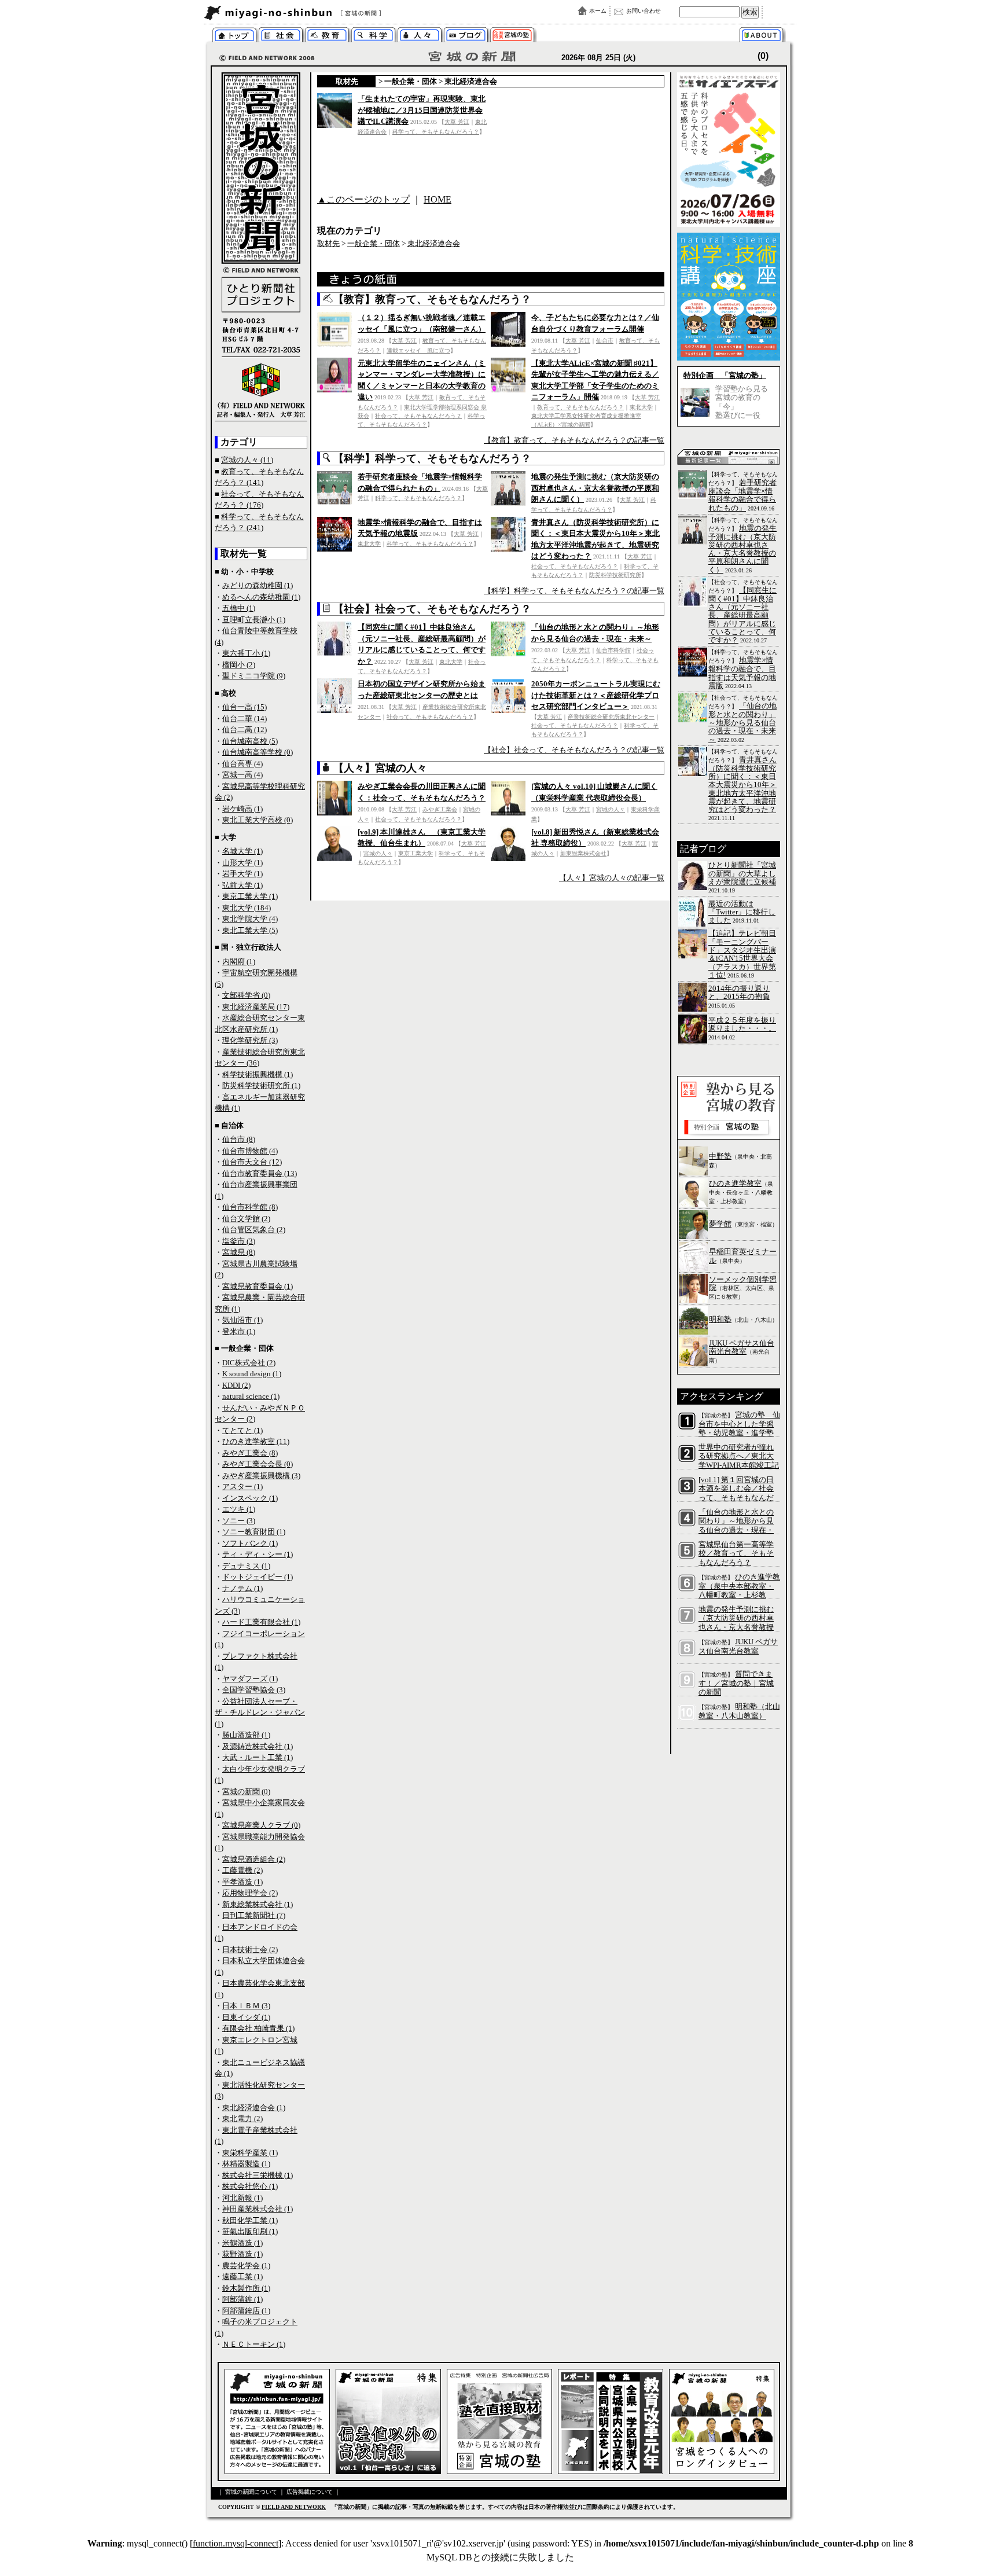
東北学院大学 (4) (250, 919)
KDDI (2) (236, 1385)
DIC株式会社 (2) (249, 1363)
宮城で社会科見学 (281, 36)
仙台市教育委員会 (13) (260, 1173)
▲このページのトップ (363, 199)
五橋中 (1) (239, 608)
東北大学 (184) (247, 908)
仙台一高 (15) (245, 707)
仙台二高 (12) (245, 730)
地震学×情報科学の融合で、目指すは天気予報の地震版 (742, 673)
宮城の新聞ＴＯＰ (235, 36)
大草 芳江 (457, 122)
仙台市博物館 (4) (250, 1151)
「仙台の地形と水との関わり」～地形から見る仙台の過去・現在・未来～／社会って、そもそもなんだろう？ (736, 1530)
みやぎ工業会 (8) (250, 1453)
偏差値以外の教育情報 (327, 36)
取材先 (347, 81)
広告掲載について (310, 2492)
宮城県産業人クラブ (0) (261, 1825)
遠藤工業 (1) (242, 2276)
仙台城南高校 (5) (250, 741)
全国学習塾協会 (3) (254, 1690)
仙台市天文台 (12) (252, 1162)
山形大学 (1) (242, 863)
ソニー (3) (239, 1521)
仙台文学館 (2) (246, 1219)
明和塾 (720, 1319)
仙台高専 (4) (242, 764)
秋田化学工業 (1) (250, 2220)
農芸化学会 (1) (246, 2266)
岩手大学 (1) (242, 874)
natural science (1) (251, 1396)
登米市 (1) (239, 1331)
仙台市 (605, 341)
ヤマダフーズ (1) (250, 1679)
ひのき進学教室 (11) (256, 1441)
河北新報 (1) (242, 2198)
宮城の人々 (420, 36)
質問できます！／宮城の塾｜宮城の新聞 (736, 1683)
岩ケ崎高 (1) (242, 809)
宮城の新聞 (345, 13)
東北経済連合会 (471, 81)
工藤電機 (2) (242, 1870)
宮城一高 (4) (242, 775)
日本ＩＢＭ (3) (246, 2006)
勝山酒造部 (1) (246, 1735)
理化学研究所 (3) (250, 1040)
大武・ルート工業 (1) (258, 1757)
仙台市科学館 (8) (250, 1207)
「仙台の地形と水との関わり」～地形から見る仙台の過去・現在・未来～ (742, 723)
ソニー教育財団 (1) (254, 1532)
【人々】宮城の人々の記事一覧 (612, 878)
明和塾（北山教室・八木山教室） (739, 1711)
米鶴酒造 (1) (242, 2243)
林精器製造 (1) (246, 2164)
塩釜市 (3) (239, 1241)
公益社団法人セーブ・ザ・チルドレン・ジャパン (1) (260, 1713)
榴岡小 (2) (239, 665)
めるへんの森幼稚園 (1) (261, 597)
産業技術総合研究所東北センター (611, 717)
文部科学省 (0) (246, 995)
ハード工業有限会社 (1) (261, 1622)
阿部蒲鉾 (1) (242, 2299)
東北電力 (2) (242, 2119)
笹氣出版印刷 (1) (250, 2231)
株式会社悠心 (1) (250, 2186)
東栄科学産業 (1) (250, 2153)
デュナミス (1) (246, 1566)
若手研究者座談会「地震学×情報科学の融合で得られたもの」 (742, 495)
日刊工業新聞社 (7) (254, 1915)
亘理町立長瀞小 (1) (254, 620)
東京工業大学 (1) (250, 896)
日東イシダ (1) (246, 2017)
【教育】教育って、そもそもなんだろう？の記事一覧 (574, 440)
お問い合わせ (644, 11)
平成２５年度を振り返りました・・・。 (742, 1024)
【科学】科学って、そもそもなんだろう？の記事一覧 (574, 591)
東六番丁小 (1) (246, 653)
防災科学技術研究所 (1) (261, 1085)
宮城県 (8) (239, 1252)
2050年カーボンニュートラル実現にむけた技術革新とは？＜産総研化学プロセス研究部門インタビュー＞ (596, 695)
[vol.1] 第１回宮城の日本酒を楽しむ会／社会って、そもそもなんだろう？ (736, 1493)
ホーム (598, 11)
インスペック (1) (250, 1498)
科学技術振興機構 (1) (258, 1074)
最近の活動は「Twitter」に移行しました (742, 912)
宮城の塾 (512, 36)
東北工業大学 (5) (250, 930)
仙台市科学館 (613, 650)
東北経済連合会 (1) (254, 2108)
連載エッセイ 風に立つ (418, 350)
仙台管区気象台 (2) (254, 1230)
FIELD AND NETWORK (294, 2507)
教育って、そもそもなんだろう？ (580, 407)
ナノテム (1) (242, 1588)
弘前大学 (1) (242, 885)
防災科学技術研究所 (615, 575)
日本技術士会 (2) (250, 1950)
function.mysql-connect (236, 2543)
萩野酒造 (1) (242, 2254)
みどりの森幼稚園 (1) (258, 585)
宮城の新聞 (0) (246, 1792)
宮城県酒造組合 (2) (254, 1859)
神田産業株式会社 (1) (258, 2209)
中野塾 (720, 1156)
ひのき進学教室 (735, 1183)
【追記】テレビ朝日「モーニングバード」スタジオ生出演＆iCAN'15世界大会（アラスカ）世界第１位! (742, 954)
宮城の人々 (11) (247, 460)
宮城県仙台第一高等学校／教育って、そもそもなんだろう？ (736, 1553)
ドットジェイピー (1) (258, 1577)
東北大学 (641, 407)
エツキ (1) (239, 1509)
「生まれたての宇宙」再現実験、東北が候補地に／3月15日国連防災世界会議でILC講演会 (422, 110)
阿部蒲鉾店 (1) (246, 2311)
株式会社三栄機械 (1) (258, 2175)
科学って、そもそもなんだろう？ (374, 36)
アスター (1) (242, 1487)
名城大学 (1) (242, 851)
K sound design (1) (252, 1374)
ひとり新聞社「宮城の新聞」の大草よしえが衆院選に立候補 (742, 873)
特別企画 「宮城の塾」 (725, 375)
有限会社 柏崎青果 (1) (258, 2028)
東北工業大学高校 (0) (258, 820)
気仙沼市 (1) (242, 1320)
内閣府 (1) (239, 962)
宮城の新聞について (764, 36)
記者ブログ (466, 36)
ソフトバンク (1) (250, 1543)
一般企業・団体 (411, 81)
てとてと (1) (242, 1430)
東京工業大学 (416, 853)
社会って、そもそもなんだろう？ (418, 416)
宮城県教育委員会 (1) (258, 1286)
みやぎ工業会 (440, 809)
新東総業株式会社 (583, 853)
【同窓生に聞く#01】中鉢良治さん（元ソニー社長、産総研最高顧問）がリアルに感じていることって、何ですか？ (742, 615)
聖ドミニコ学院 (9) (254, 676)
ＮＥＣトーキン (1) (254, 2344)
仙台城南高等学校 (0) (258, 752)
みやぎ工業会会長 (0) (258, 1464)
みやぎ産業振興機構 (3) (261, 1476)
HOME (437, 199)
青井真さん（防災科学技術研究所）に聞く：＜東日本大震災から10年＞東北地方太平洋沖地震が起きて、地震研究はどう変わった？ (742, 784)
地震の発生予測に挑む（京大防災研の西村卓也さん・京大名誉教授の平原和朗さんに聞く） (595, 488)
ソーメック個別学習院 (743, 1283)
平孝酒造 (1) (242, 1882)
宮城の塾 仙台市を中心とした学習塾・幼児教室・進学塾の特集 (739, 1428)
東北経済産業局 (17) (256, 1007)
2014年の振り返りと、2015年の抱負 (739, 992)
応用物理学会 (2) (250, 1893)
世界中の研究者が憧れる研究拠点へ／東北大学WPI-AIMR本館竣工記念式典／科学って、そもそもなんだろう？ (739, 1465)
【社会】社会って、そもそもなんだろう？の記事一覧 (574, 750)
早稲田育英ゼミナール (743, 1256)
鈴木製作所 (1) (246, 2288)
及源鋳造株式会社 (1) (258, 1746)
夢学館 (720, 1224)
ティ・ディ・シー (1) (258, 1554)
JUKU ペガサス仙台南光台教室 (742, 1347)
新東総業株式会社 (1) (258, 1904)
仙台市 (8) (239, 1139)
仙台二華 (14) (245, 719)
